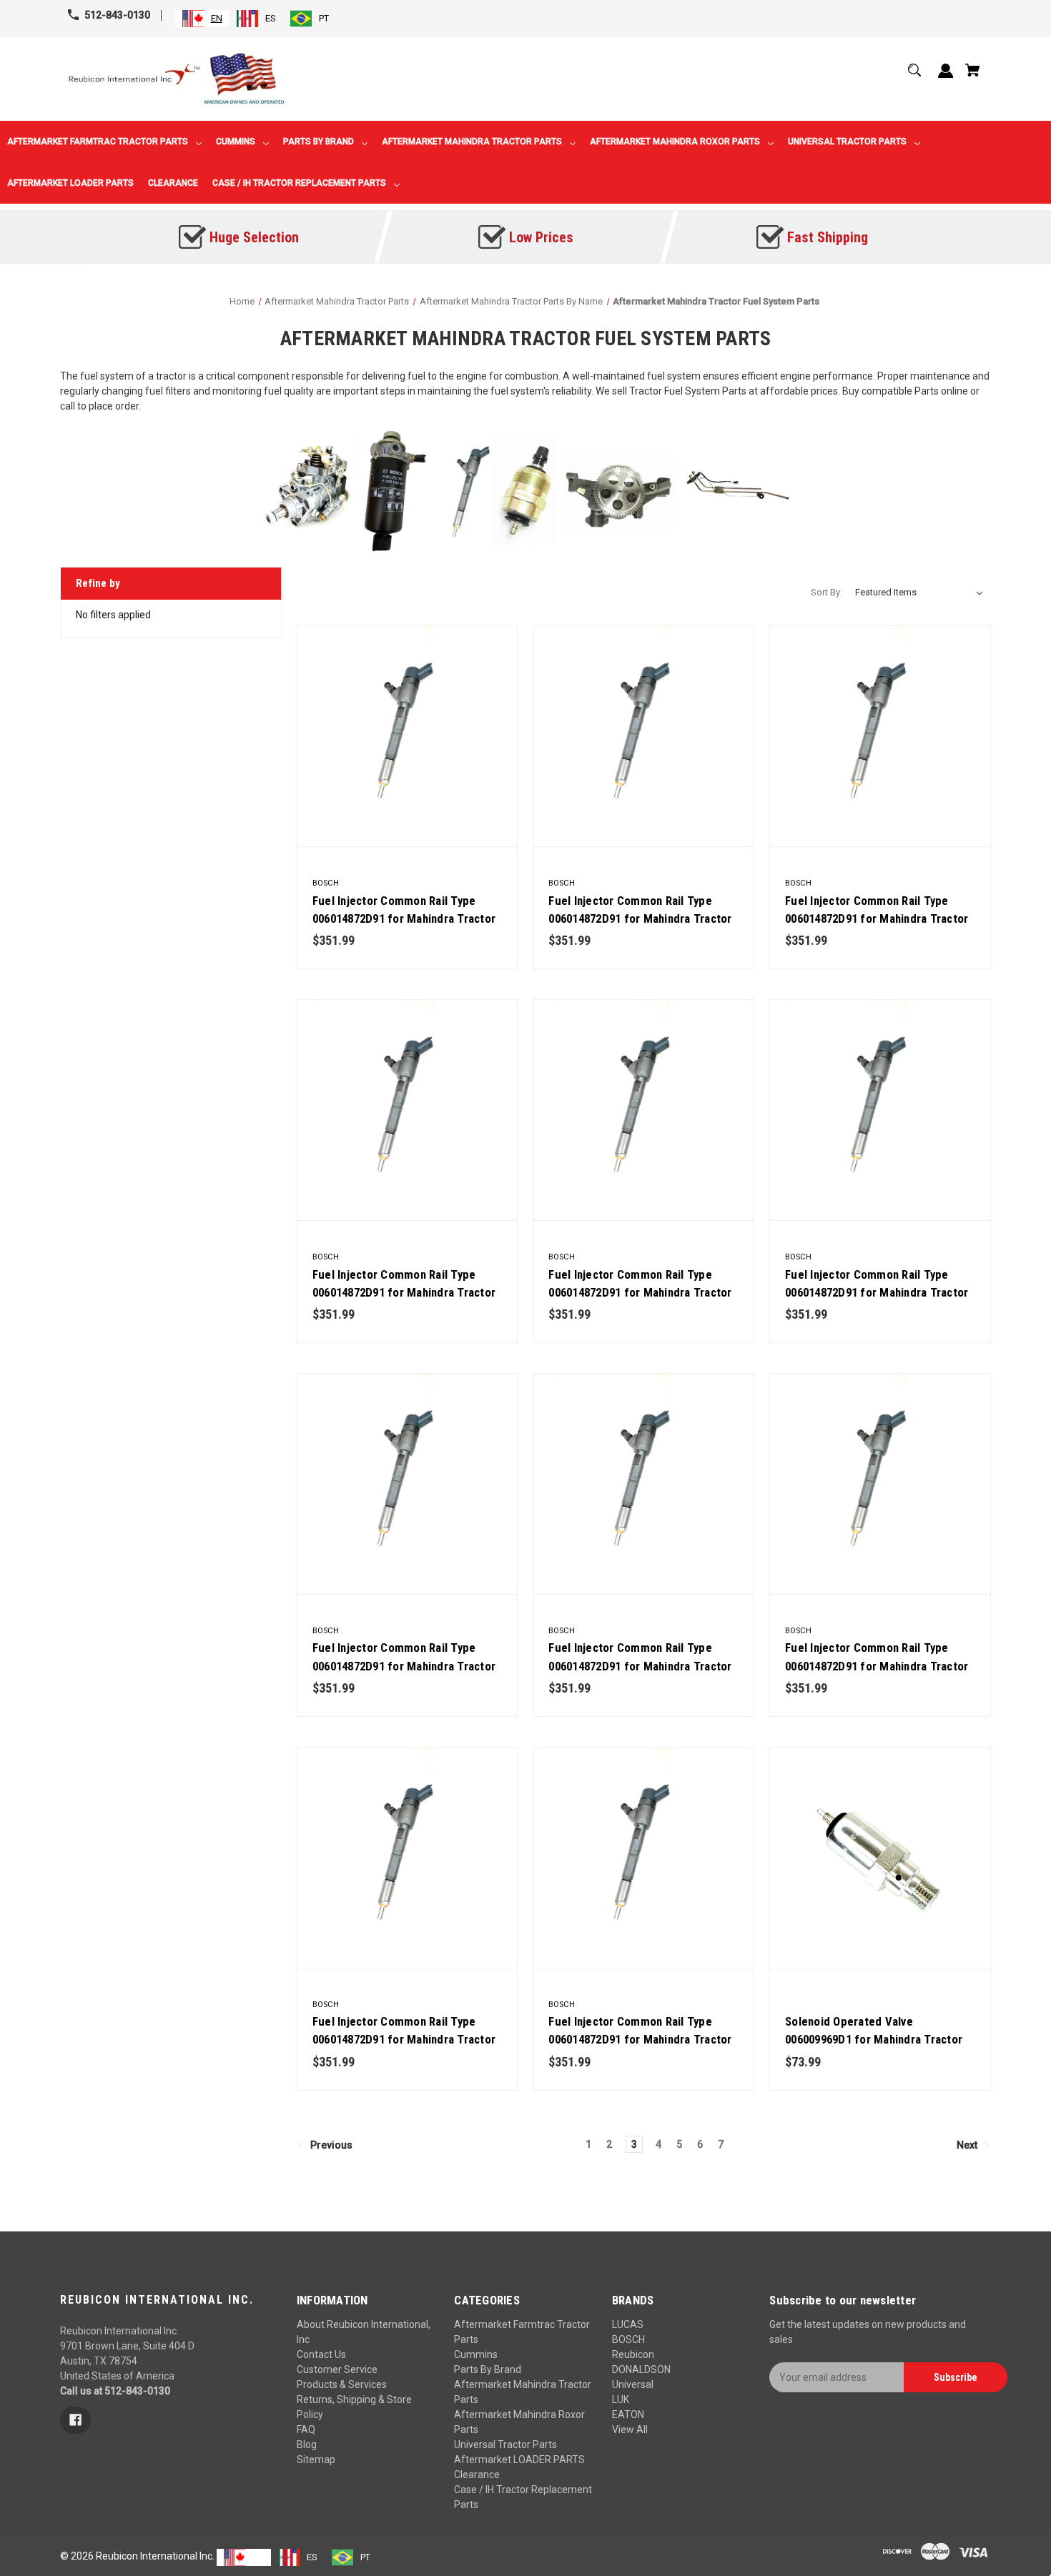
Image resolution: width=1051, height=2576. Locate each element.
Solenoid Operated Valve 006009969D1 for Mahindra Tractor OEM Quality (874, 2039)
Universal (633, 2384)
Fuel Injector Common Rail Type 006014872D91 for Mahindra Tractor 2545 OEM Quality (640, 1292)
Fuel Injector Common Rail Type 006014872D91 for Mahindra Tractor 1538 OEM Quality (404, 2039)
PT (324, 18)
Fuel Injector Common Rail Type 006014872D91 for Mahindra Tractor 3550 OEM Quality (877, 918)
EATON (628, 2414)
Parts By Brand (488, 2369)
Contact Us (321, 2354)
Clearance (477, 2475)
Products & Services (342, 2384)
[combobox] (202, 19)
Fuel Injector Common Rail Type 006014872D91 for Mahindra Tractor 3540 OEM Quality (404, 1292)
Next (968, 2144)
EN (217, 18)
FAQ (306, 2429)
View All (630, 2429)
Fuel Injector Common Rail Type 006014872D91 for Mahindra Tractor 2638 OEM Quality (877, 1292)
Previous (330, 2144)
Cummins (476, 2354)
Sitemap (316, 2459)
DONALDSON (641, 2369)
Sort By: (827, 592)
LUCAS (628, 2324)
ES (271, 18)
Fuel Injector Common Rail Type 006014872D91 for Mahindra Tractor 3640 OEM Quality (640, 918)
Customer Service (337, 2369)
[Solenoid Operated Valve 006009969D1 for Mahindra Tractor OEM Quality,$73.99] (880, 1858)
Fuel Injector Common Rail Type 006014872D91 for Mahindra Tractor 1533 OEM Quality (640, 2039)
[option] (256, 19)
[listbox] (919, 593)
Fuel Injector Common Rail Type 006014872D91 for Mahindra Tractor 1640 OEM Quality (640, 1665)
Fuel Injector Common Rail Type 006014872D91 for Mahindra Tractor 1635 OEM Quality (877, 1665)
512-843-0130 (117, 15)
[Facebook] (75, 2420)
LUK (621, 2399)
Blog (307, 2444)
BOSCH (628, 2339)
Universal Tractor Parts (505, 2444)
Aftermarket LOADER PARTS (519, 2459)
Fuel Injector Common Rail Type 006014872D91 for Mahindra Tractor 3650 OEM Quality (404, 918)
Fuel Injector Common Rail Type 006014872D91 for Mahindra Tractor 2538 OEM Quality (404, 1665)
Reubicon (633, 2354)
